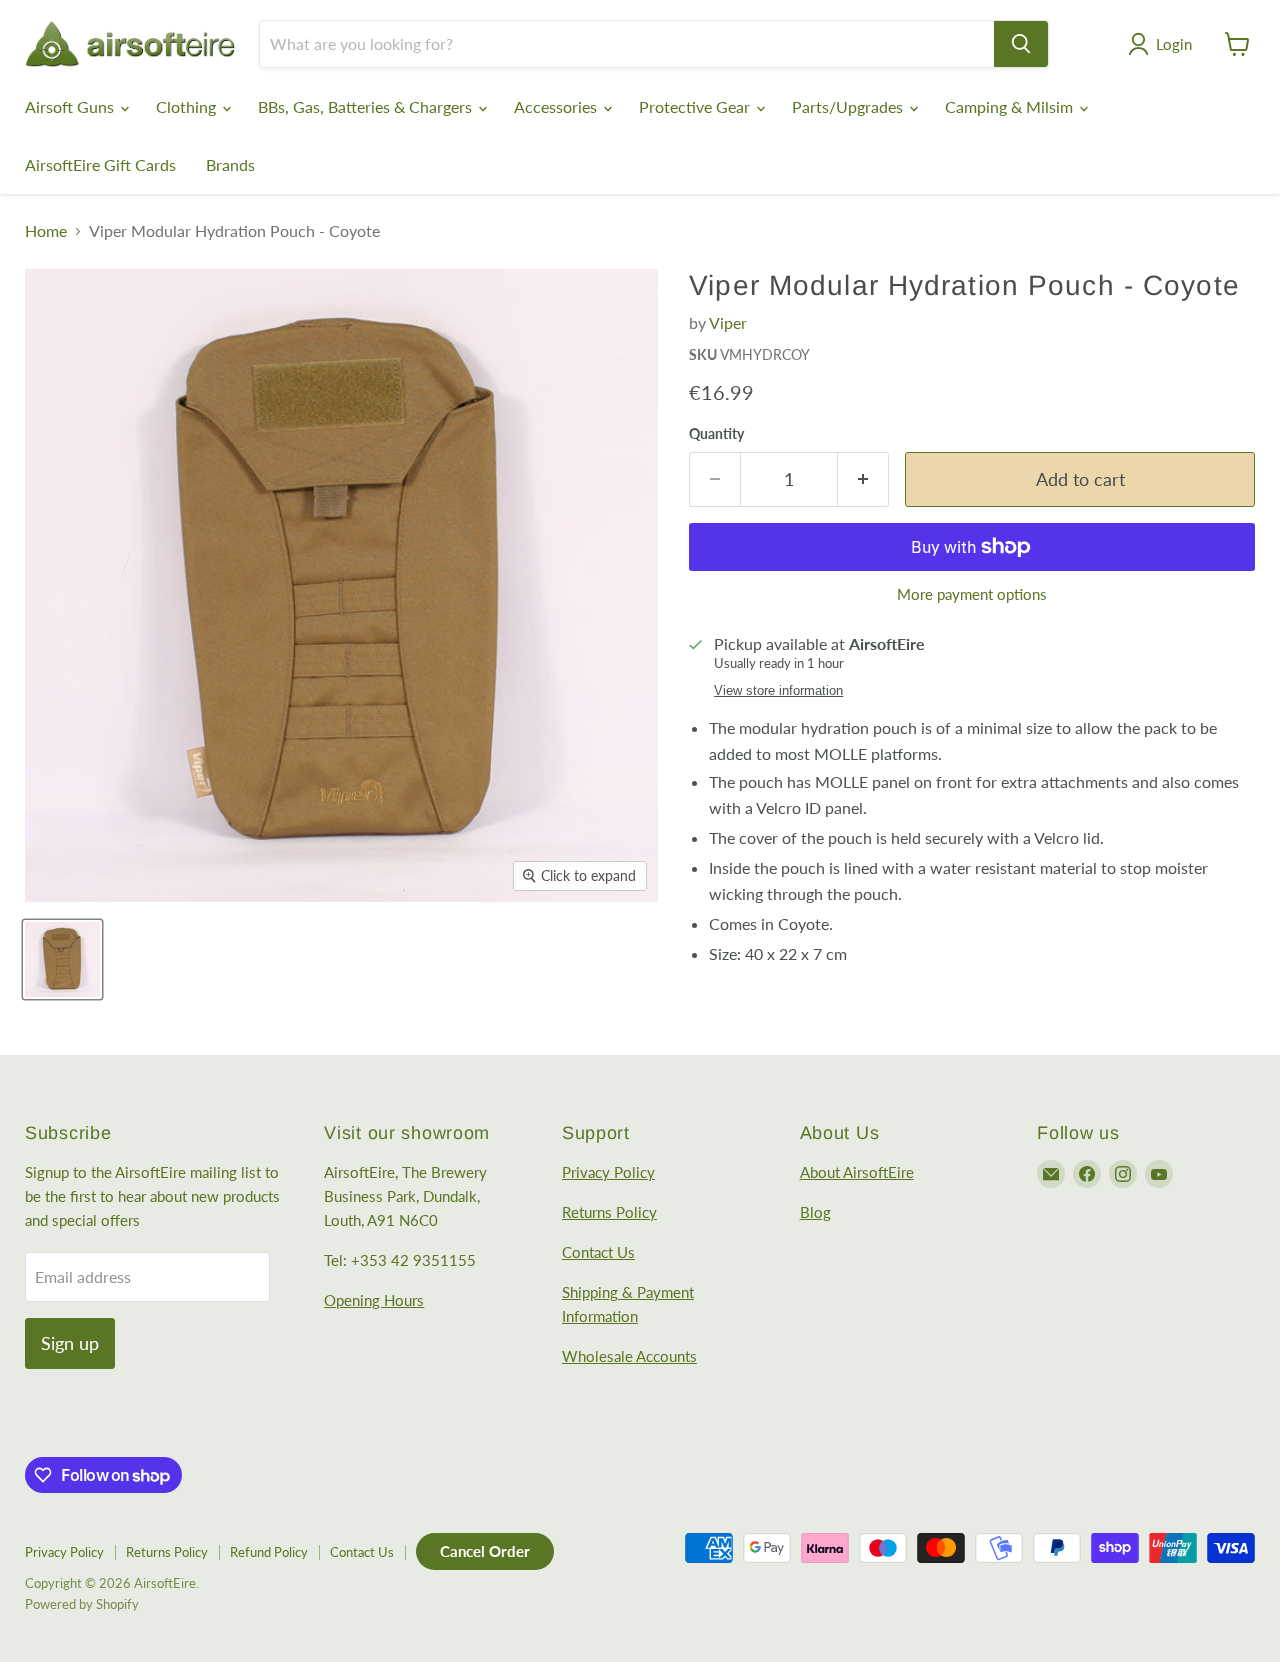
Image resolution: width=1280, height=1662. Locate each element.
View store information (778, 691)
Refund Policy (269, 1552)
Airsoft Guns (71, 106)
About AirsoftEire (857, 1172)
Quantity (716, 434)
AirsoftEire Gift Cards (100, 164)
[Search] (1021, 44)
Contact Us (598, 1252)
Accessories (557, 106)
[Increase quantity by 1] (863, 479)
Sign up (70, 1343)
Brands (230, 164)
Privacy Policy (608, 1172)
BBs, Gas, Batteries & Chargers (367, 106)
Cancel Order (485, 1551)
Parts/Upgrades (849, 106)
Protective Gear (696, 106)
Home (46, 231)
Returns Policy (609, 1212)
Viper (728, 322)
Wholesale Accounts (629, 1356)
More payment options (972, 594)
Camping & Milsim (1011, 106)
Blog (815, 1212)
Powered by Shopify (82, 1604)
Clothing (188, 106)
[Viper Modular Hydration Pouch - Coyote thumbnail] (62, 959)
